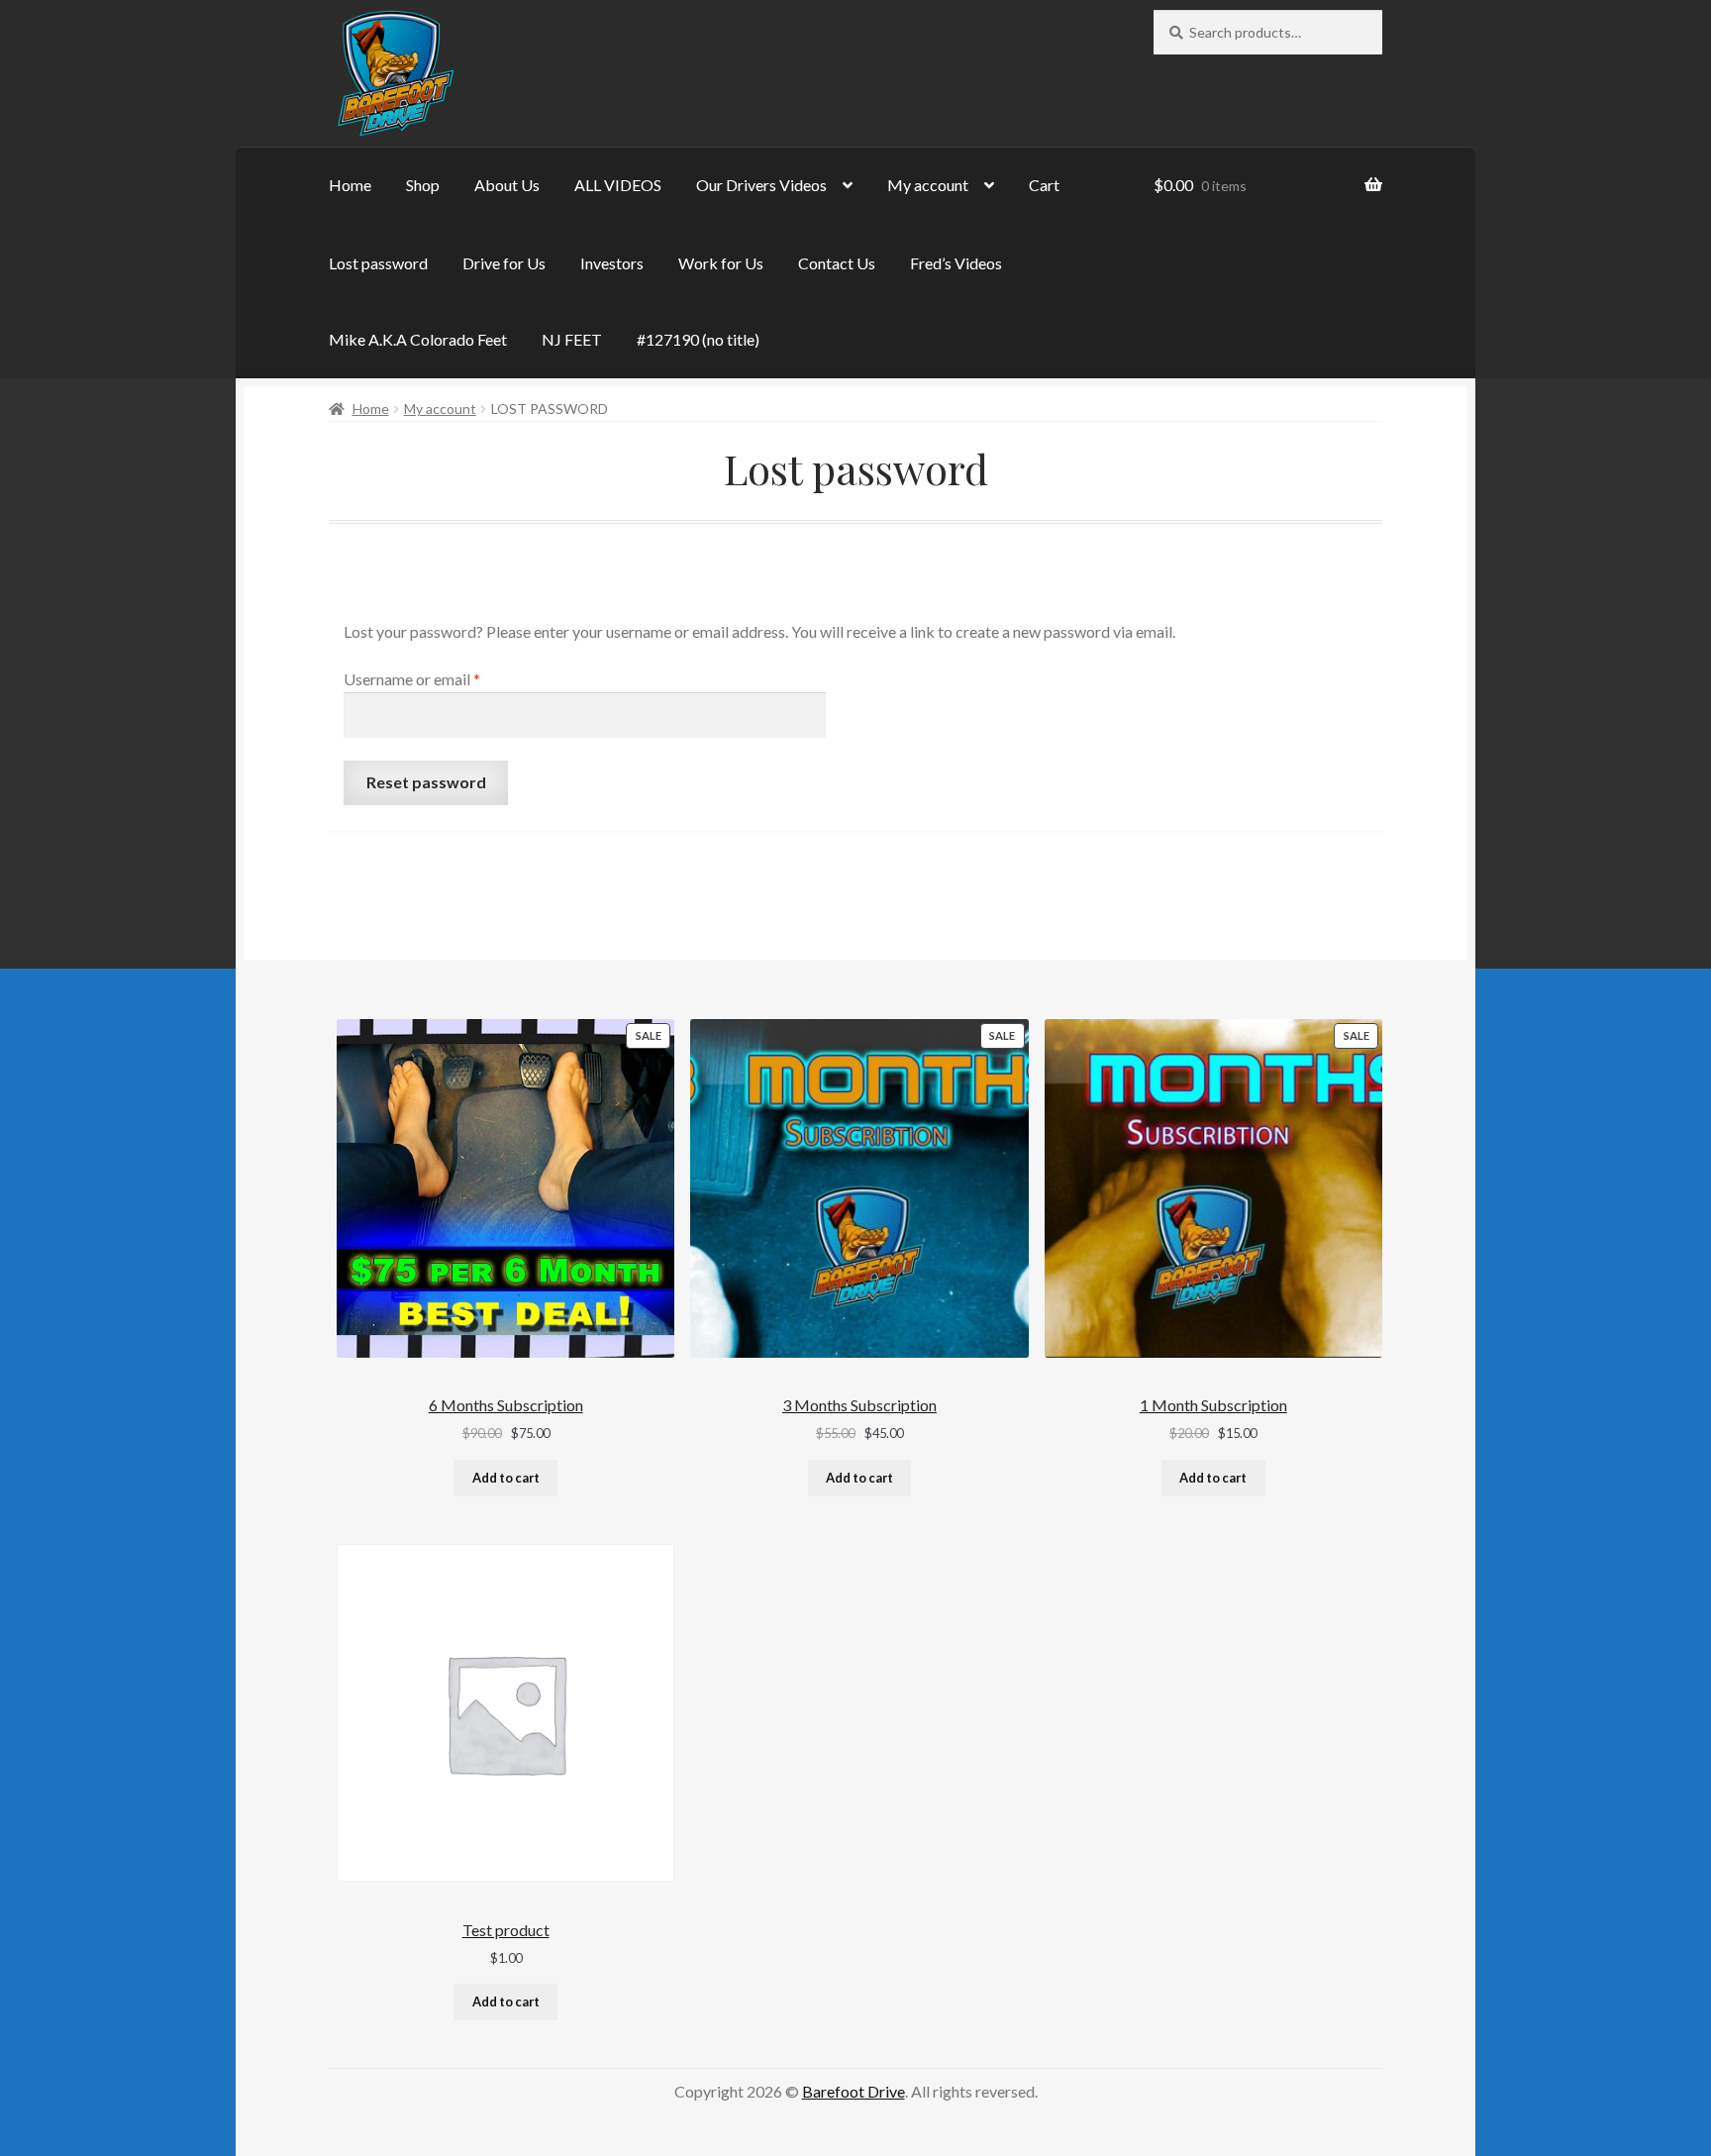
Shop (423, 185)
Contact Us (837, 263)
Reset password (426, 782)
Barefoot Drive (854, 2091)
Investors (612, 263)
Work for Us (721, 263)
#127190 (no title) (698, 339)
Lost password (378, 263)
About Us (507, 185)
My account (928, 185)
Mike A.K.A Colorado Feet (418, 339)
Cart (1044, 185)
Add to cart (506, 1478)
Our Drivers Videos (761, 185)
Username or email (442, 678)
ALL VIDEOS (618, 185)
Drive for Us (504, 263)
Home (350, 185)
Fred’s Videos (956, 263)
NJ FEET (572, 339)
